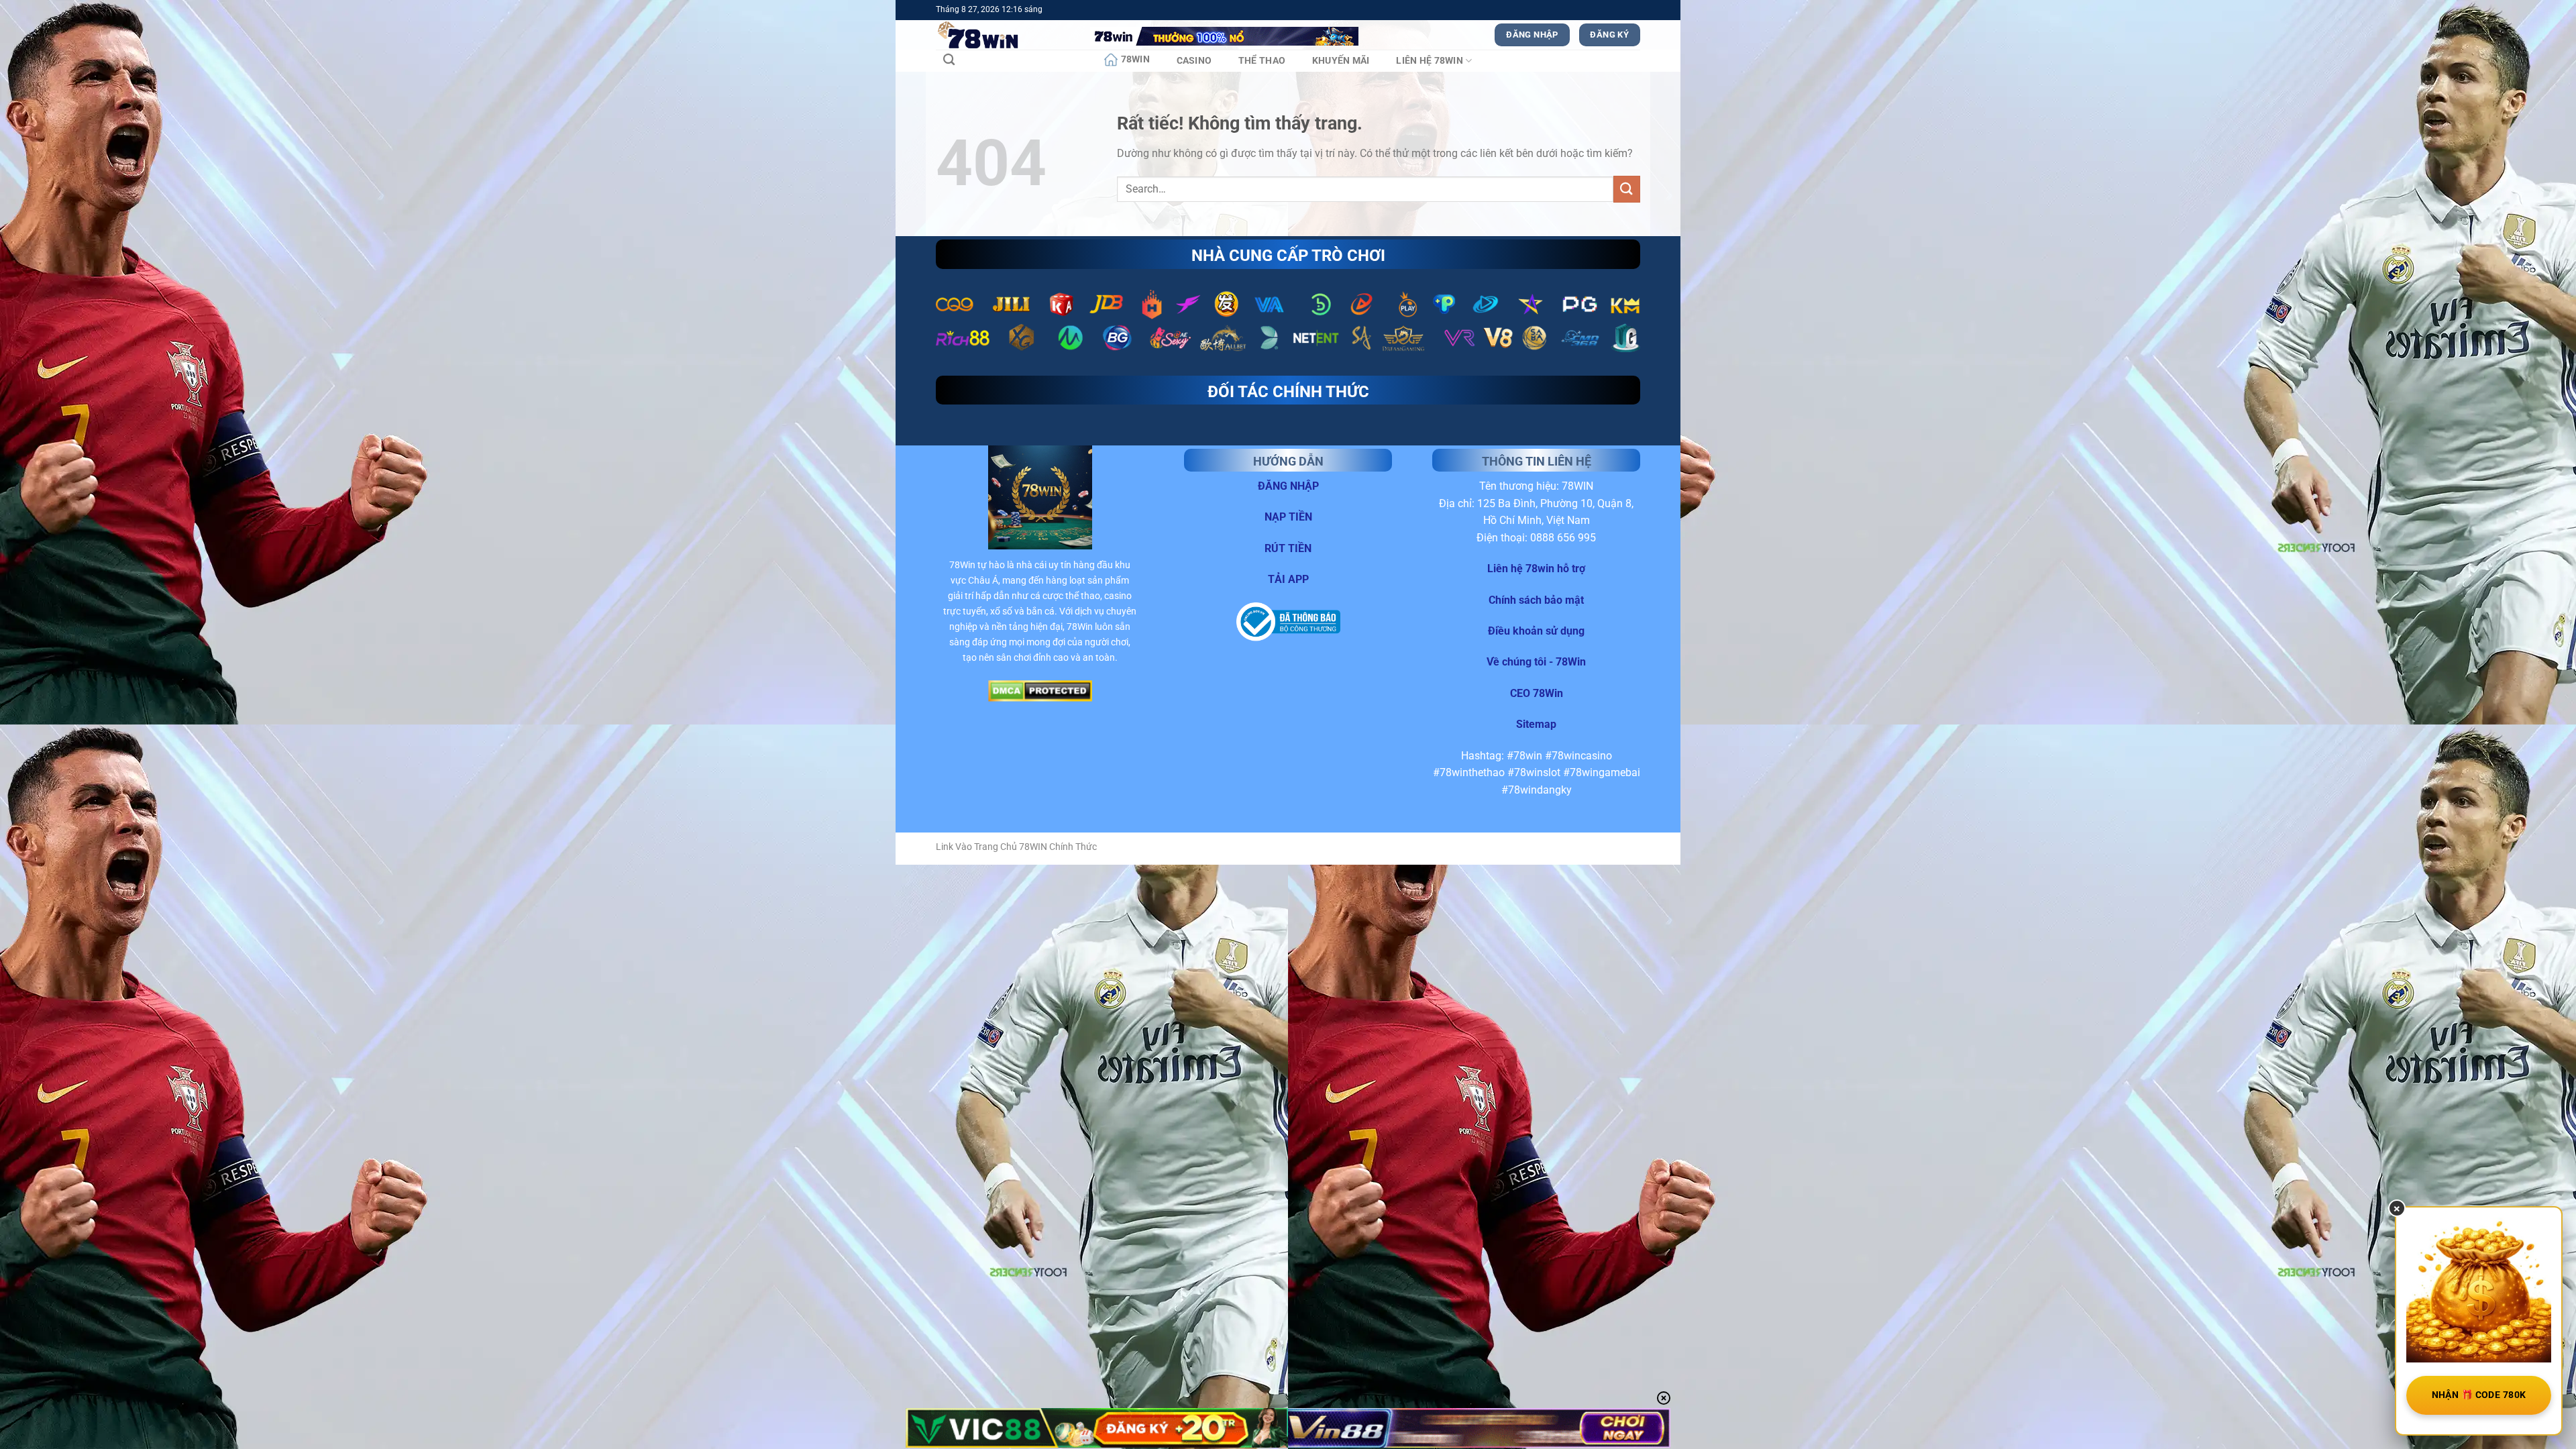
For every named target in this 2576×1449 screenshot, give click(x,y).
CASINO (1194, 61)
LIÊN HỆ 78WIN (1430, 61)
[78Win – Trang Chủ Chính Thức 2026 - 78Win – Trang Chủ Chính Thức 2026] (1003, 35)
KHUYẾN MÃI (1341, 61)
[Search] (949, 60)
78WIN (1135, 59)
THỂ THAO (1262, 61)
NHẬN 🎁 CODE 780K (2479, 1395)
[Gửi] (1627, 189)
